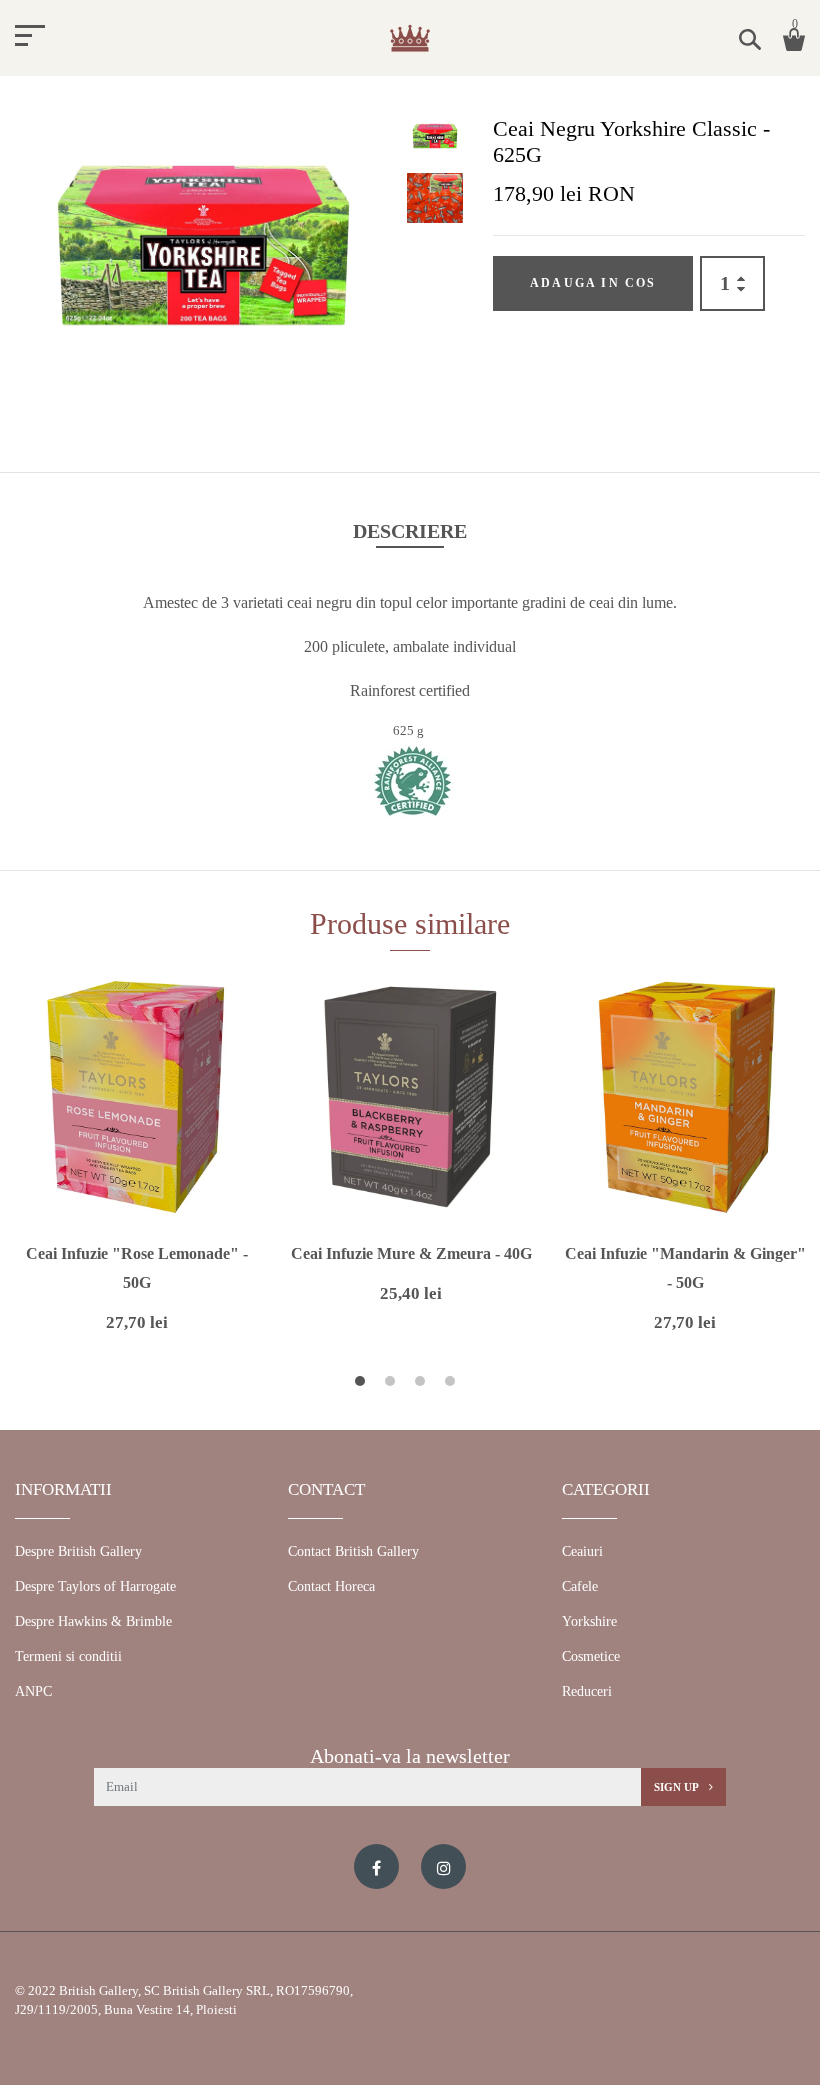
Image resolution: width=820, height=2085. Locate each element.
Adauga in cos (593, 283)
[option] (203, 255)
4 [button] (452, 1384)
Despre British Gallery (78, 1551)
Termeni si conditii (68, 1656)
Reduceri (587, 1691)
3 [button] (422, 1384)
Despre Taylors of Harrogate (95, 1586)
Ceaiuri (582, 1551)
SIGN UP (677, 1787)
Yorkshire (589, 1621)
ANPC (33, 1691)
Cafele (580, 1586)
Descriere (410, 531)
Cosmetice (591, 1656)
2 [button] (392, 1384)
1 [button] (362, 1384)
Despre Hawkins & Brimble (93, 1621)
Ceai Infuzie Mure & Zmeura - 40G (411, 1253)
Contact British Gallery (353, 1551)
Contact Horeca (331, 1586)
